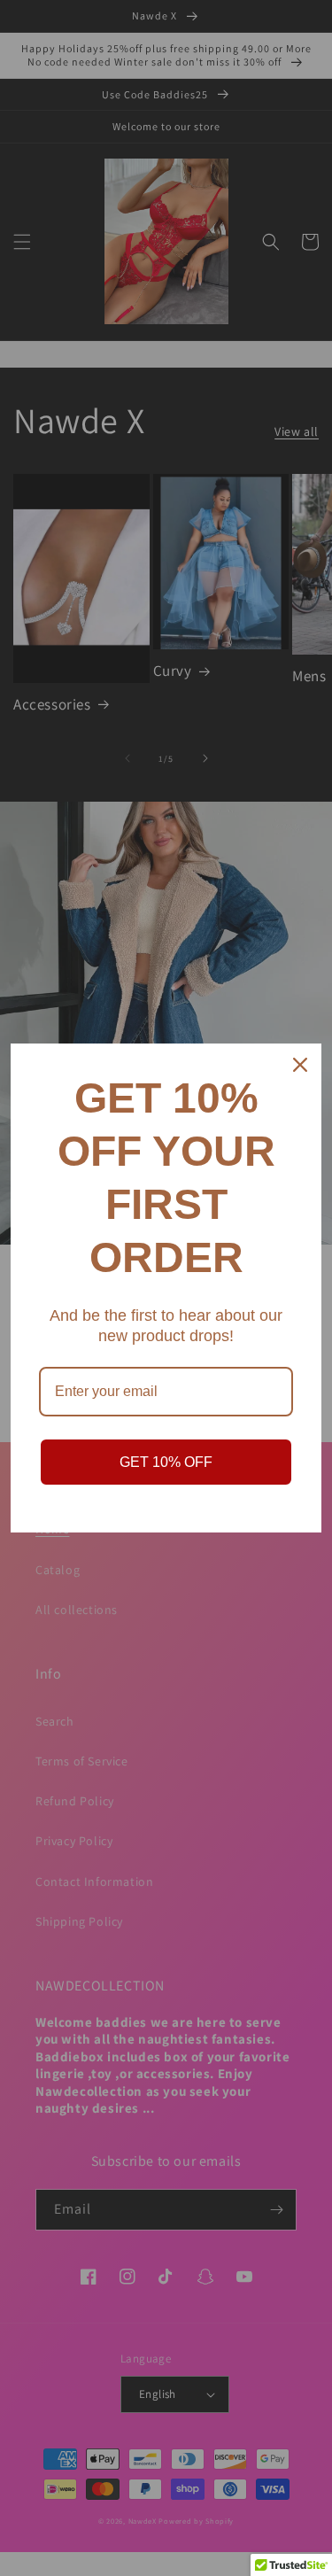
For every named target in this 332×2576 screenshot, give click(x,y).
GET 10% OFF (166, 1462)
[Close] (300, 1065)
